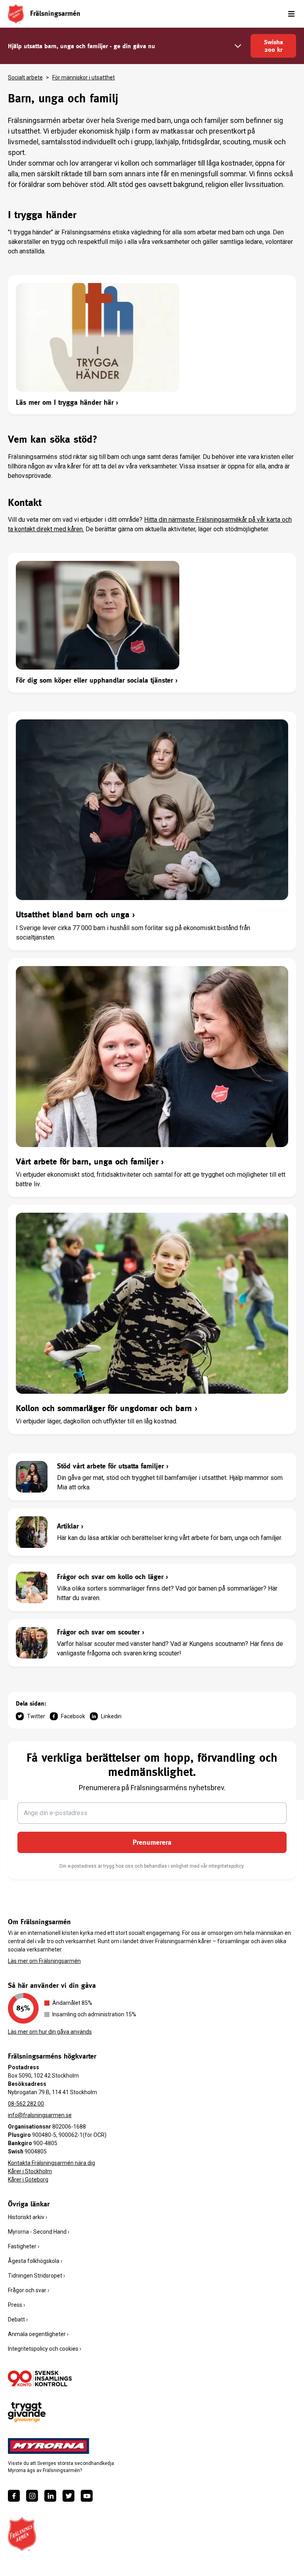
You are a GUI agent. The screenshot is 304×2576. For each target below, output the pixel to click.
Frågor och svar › (28, 2290)
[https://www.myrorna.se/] (49, 2446)
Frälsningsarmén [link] (55, 13)
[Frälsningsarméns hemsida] (16, 14)
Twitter (36, 1716)
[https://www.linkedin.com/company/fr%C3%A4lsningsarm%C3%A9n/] (50, 2496)
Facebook (73, 1716)
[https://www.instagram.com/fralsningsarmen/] (32, 2496)
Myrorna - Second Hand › (39, 2232)
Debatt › (18, 2319)
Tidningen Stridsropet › (36, 2276)
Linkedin (111, 1716)
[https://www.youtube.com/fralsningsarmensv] (87, 2496)
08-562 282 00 (26, 2104)
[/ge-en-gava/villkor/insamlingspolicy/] (40, 2378)
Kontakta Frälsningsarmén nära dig (51, 2163)
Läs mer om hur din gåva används (50, 2032)
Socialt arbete (25, 77)
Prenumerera (152, 1842)
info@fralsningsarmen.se (40, 2115)
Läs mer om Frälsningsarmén (44, 1961)
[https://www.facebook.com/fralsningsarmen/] (14, 2496)
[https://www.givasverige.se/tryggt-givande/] (27, 2412)
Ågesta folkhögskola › (35, 2261)
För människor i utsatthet (84, 77)
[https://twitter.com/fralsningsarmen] (68, 2496)
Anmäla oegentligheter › (38, 2334)
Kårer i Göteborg (28, 2180)
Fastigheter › (24, 2246)
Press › (16, 2305)
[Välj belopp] (238, 46)
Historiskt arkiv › (28, 2217)
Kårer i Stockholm (30, 2171)
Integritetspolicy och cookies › (45, 2349)
